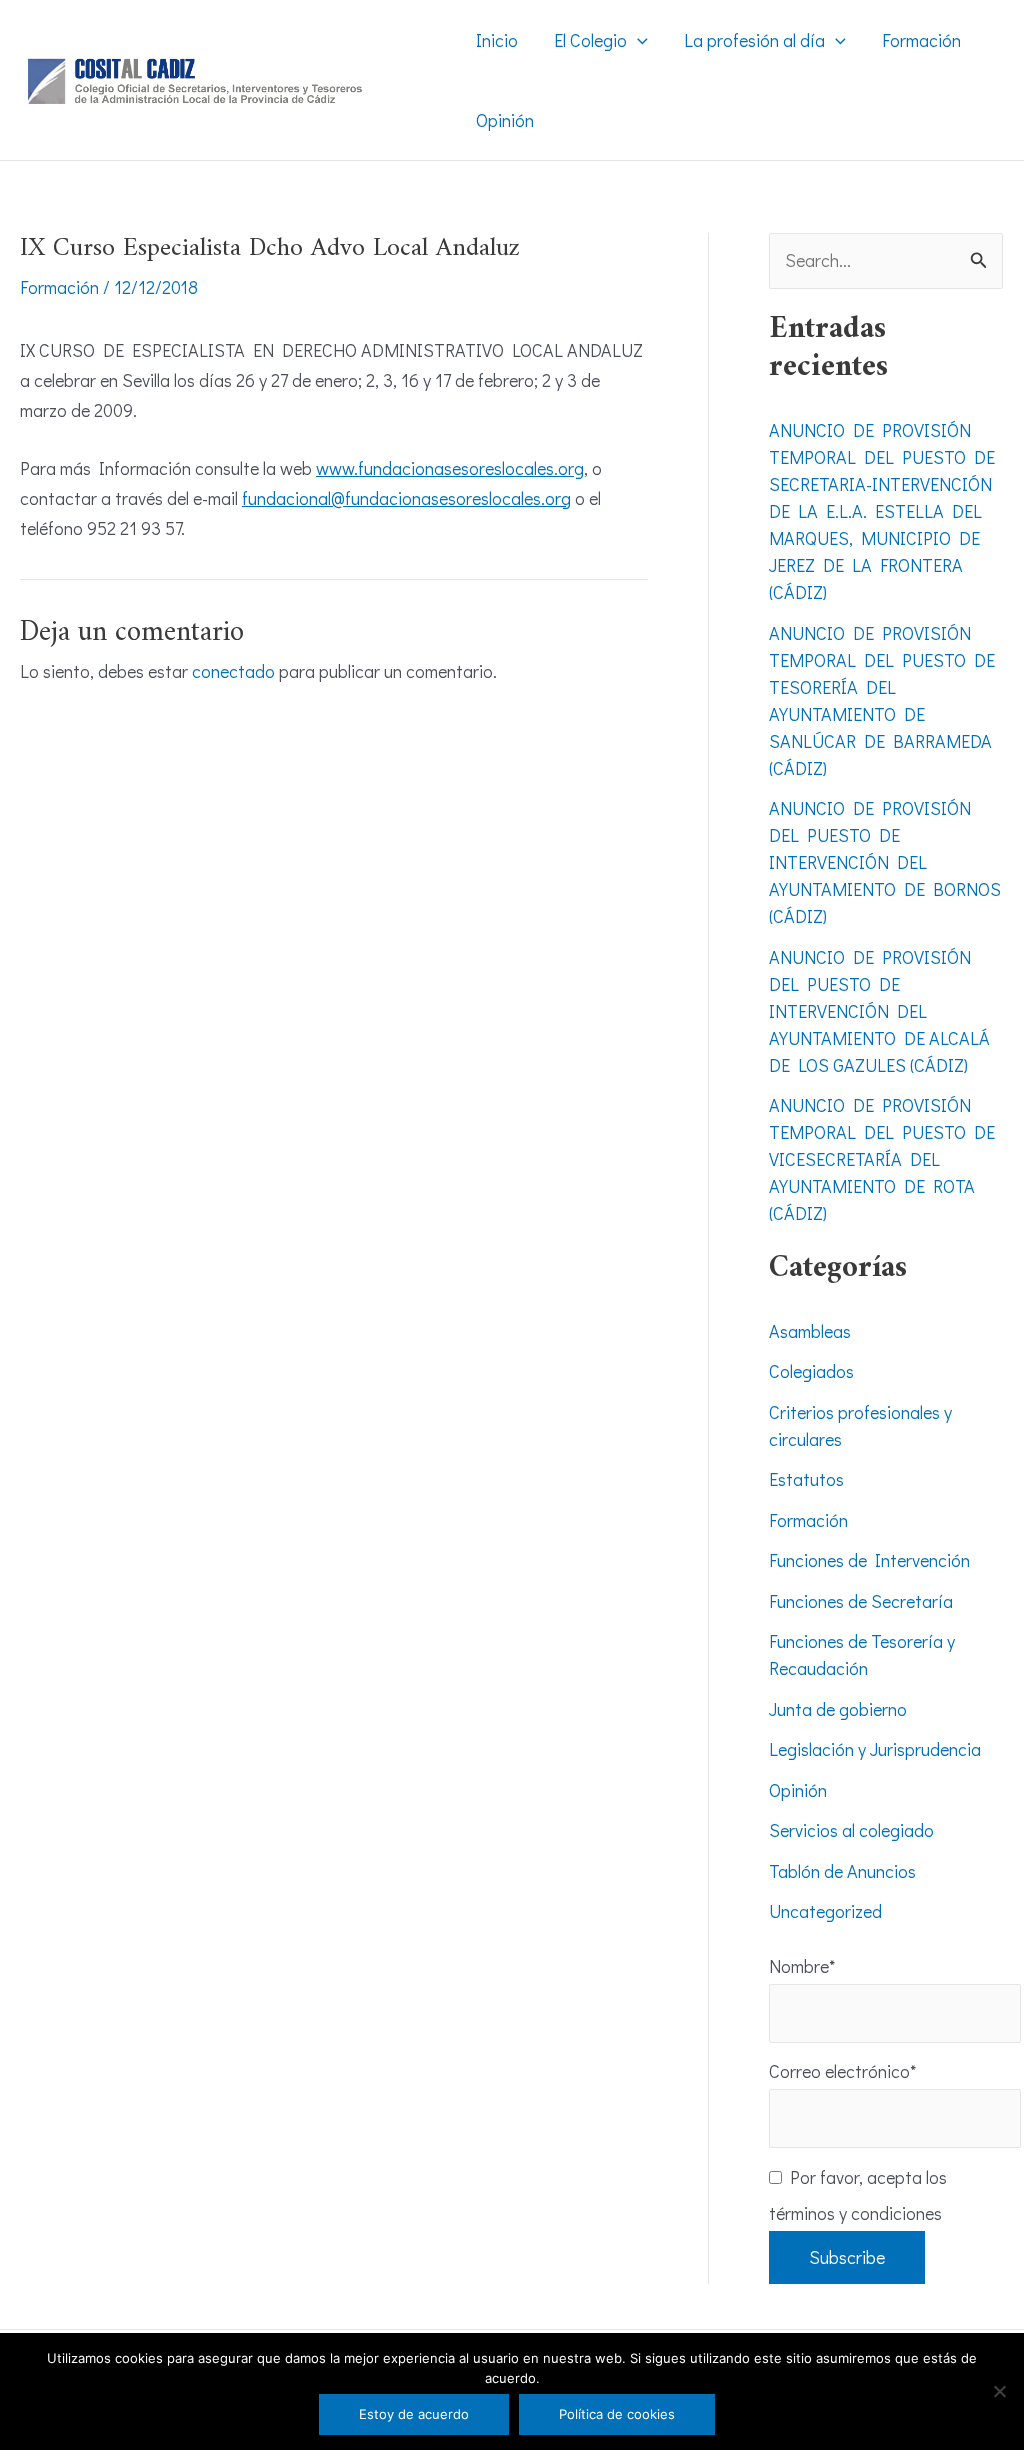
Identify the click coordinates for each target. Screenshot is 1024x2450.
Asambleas (810, 1331)
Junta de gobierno (838, 1709)
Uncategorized (825, 1911)
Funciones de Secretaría (861, 1601)
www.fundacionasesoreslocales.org (450, 468)
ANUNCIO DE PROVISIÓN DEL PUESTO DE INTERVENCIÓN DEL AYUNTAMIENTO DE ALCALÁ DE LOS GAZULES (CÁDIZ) (879, 1011)
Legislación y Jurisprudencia (875, 1749)
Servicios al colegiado (851, 1830)
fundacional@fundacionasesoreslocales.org (406, 498)
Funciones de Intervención (869, 1560)
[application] (637, 40)
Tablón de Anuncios (842, 1871)
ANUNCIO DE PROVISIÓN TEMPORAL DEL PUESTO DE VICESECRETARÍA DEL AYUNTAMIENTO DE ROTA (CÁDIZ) (882, 1159)
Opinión (798, 1790)
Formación (59, 287)
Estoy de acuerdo (414, 2414)
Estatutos (806, 1479)
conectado (233, 671)
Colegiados (811, 1371)
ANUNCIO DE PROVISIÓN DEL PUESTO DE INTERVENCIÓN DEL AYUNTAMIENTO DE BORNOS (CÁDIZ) (885, 862)
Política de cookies (617, 2414)
